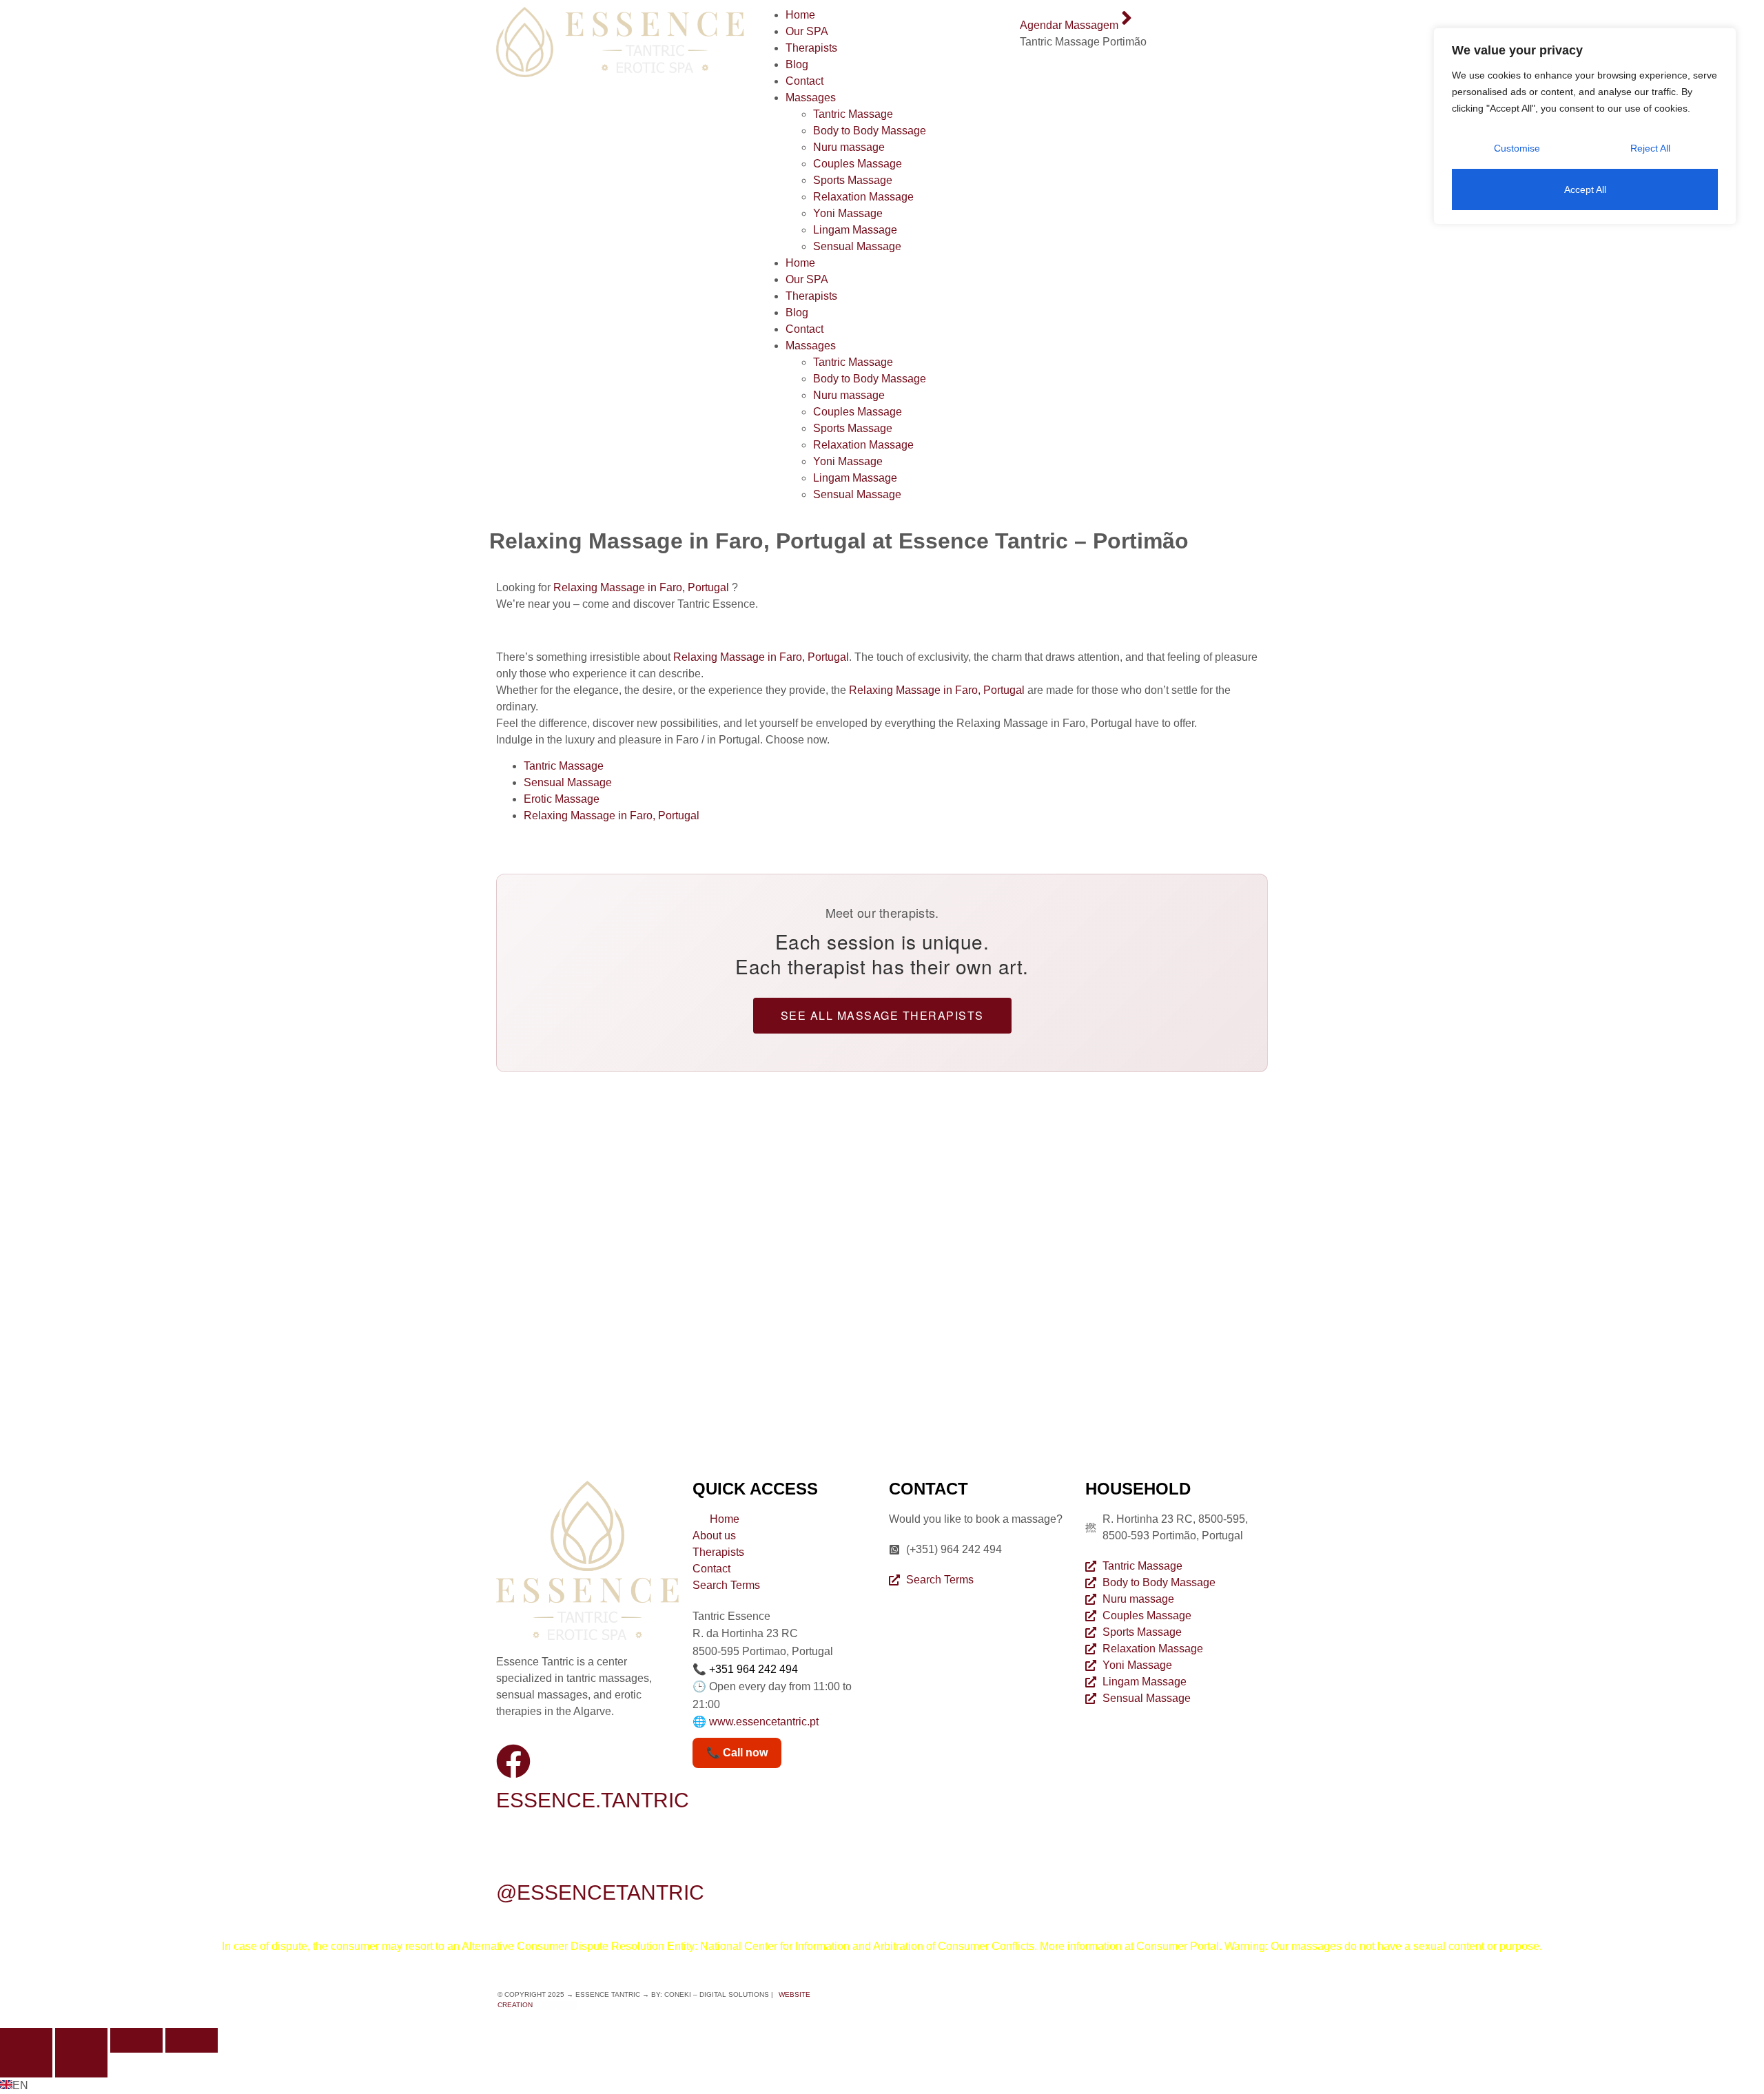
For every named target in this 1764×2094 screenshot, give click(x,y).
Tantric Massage (853, 114)
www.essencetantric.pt (764, 1722)
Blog (797, 64)
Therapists (811, 48)
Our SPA (807, 31)
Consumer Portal (1178, 1946)
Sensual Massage (857, 246)
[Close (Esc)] (192, 2040)
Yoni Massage (848, 213)
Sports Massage (853, 180)
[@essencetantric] (513, 1854)
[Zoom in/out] (26, 2040)
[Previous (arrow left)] (26, 2065)
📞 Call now (737, 1753)
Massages (811, 97)
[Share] (136, 2040)
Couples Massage (858, 164)
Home (800, 15)
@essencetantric (600, 1892)
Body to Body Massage (870, 131)
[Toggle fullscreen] (81, 2040)
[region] (1585, 126)
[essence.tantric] (513, 1761)
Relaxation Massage (863, 197)
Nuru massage (849, 147)
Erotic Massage (562, 799)
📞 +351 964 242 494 (745, 1669)
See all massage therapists (882, 1015)
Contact (804, 81)
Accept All (1585, 189)
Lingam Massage (855, 230)
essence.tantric (593, 1800)
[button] (882, 2086)
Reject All (1650, 148)
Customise (1517, 148)
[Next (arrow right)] (81, 2065)
